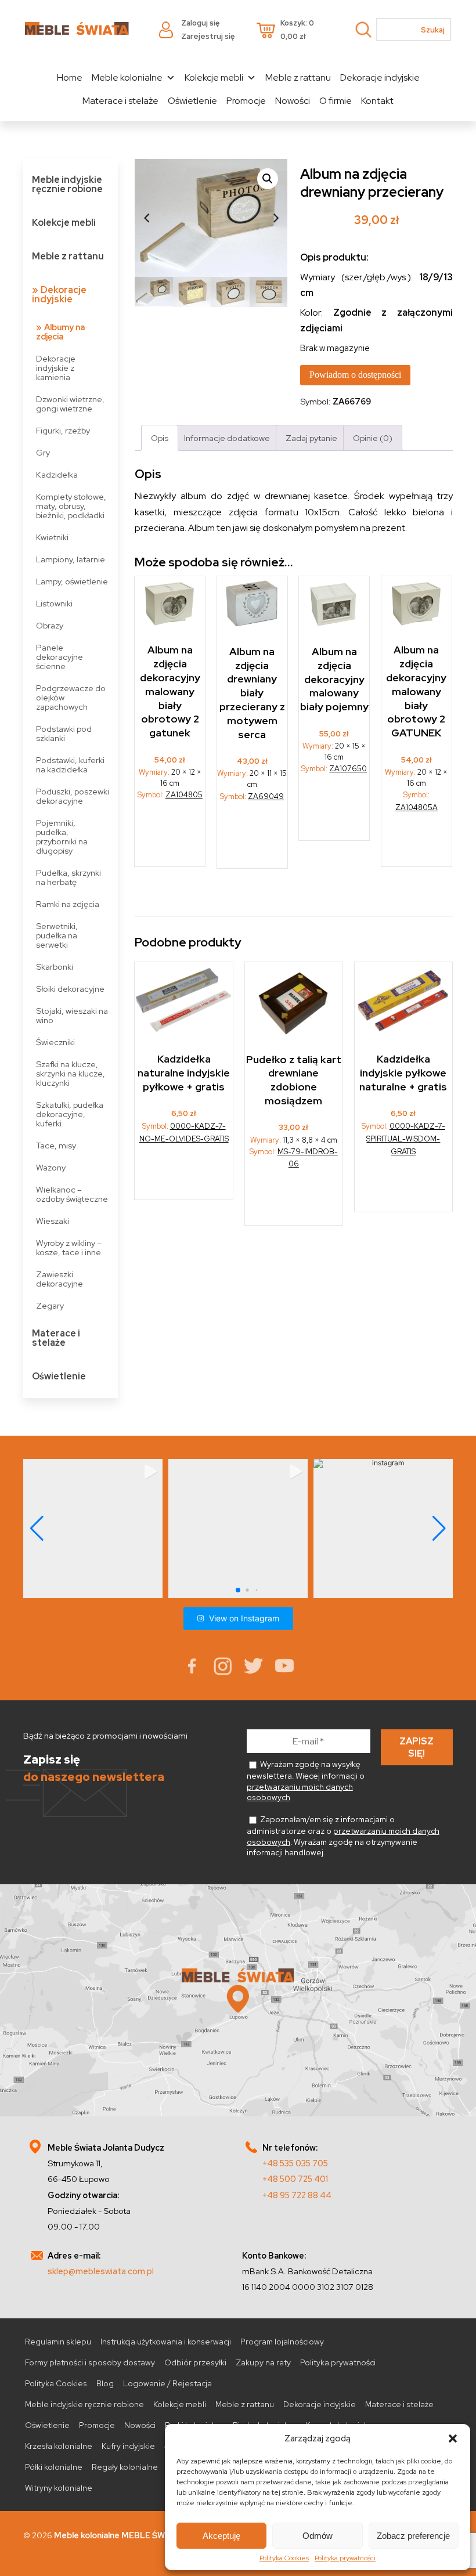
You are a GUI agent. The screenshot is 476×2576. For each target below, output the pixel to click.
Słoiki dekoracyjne (70, 989)
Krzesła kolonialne (59, 2446)
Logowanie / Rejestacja (167, 2383)
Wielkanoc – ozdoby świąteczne (72, 1194)
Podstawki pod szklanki (64, 733)
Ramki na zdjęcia (68, 904)
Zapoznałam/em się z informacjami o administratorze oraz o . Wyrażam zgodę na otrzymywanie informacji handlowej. (343, 1836)
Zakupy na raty (263, 2362)
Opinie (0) (373, 438)
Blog (105, 2383)
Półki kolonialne (54, 2467)
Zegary (50, 1305)
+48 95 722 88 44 (297, 2195)
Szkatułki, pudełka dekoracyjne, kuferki (70, 1114)
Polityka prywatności (345, 2558)
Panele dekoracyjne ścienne (59, 657)
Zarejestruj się (208, 36)
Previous (146, 218)
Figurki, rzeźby (63, 430)
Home (70, 77)
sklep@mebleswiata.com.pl (101, 2271)
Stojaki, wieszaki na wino (72, 1015)
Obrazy (50, 625)
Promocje (246, 101)
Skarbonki (55, 967)
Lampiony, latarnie (71, 559)
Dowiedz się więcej (171, 838)
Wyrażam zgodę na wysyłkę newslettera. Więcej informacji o (306, 1781)
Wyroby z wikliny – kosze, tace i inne (69, 1247)
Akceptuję (221, 2536)
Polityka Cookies (284, 2558)
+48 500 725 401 (295, 2179)
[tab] (160, 438)
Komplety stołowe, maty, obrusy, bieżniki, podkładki (71, 506)
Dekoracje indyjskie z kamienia (56, 368)
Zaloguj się (200, 23)
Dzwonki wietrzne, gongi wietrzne (70, 404)
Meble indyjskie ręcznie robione (67, 184)
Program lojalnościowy (282, 2342)
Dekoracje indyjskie (380, 77)
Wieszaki (53, 1221)
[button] (453, 2438)
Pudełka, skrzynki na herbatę (68, 877)
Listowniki (54, 603)
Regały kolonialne (125, 2467)
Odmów (318, 2536)
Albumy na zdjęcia (60, 332)
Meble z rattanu (298, 77)
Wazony (51, 1167)
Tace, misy (56, 1145)
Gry (43, 452)
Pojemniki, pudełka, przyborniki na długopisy (62, 837)
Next (276, 218)
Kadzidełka (57, 474)
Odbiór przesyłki (195, 2362)
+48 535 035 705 (295, 2163)
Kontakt (377, 101)
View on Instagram (244, 1618)
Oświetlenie (192, 101)
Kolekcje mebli (214, 77)
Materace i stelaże (120, 101)
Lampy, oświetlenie (72, 581)
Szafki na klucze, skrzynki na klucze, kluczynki (71, 1073)
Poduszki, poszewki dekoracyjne (73, 796)
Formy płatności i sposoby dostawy (90, 2362)
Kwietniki (52, 537)
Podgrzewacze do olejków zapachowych (71, 697)
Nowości (293, 101)
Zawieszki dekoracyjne (59, 1279)
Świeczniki (55, 1042)
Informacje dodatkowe (227, 438)
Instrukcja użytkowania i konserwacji (166, 2342)
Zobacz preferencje (413, 2536)
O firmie (336, 101)
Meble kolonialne (127, 77)
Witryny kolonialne (59, 2488)
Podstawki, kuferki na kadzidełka (70, 765)
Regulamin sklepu (58, 2342)
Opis (160, 438)
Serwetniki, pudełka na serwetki (57, 935)
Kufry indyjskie (128, 2446)
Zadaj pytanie (311, 438)
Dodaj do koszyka (294, 1195)
